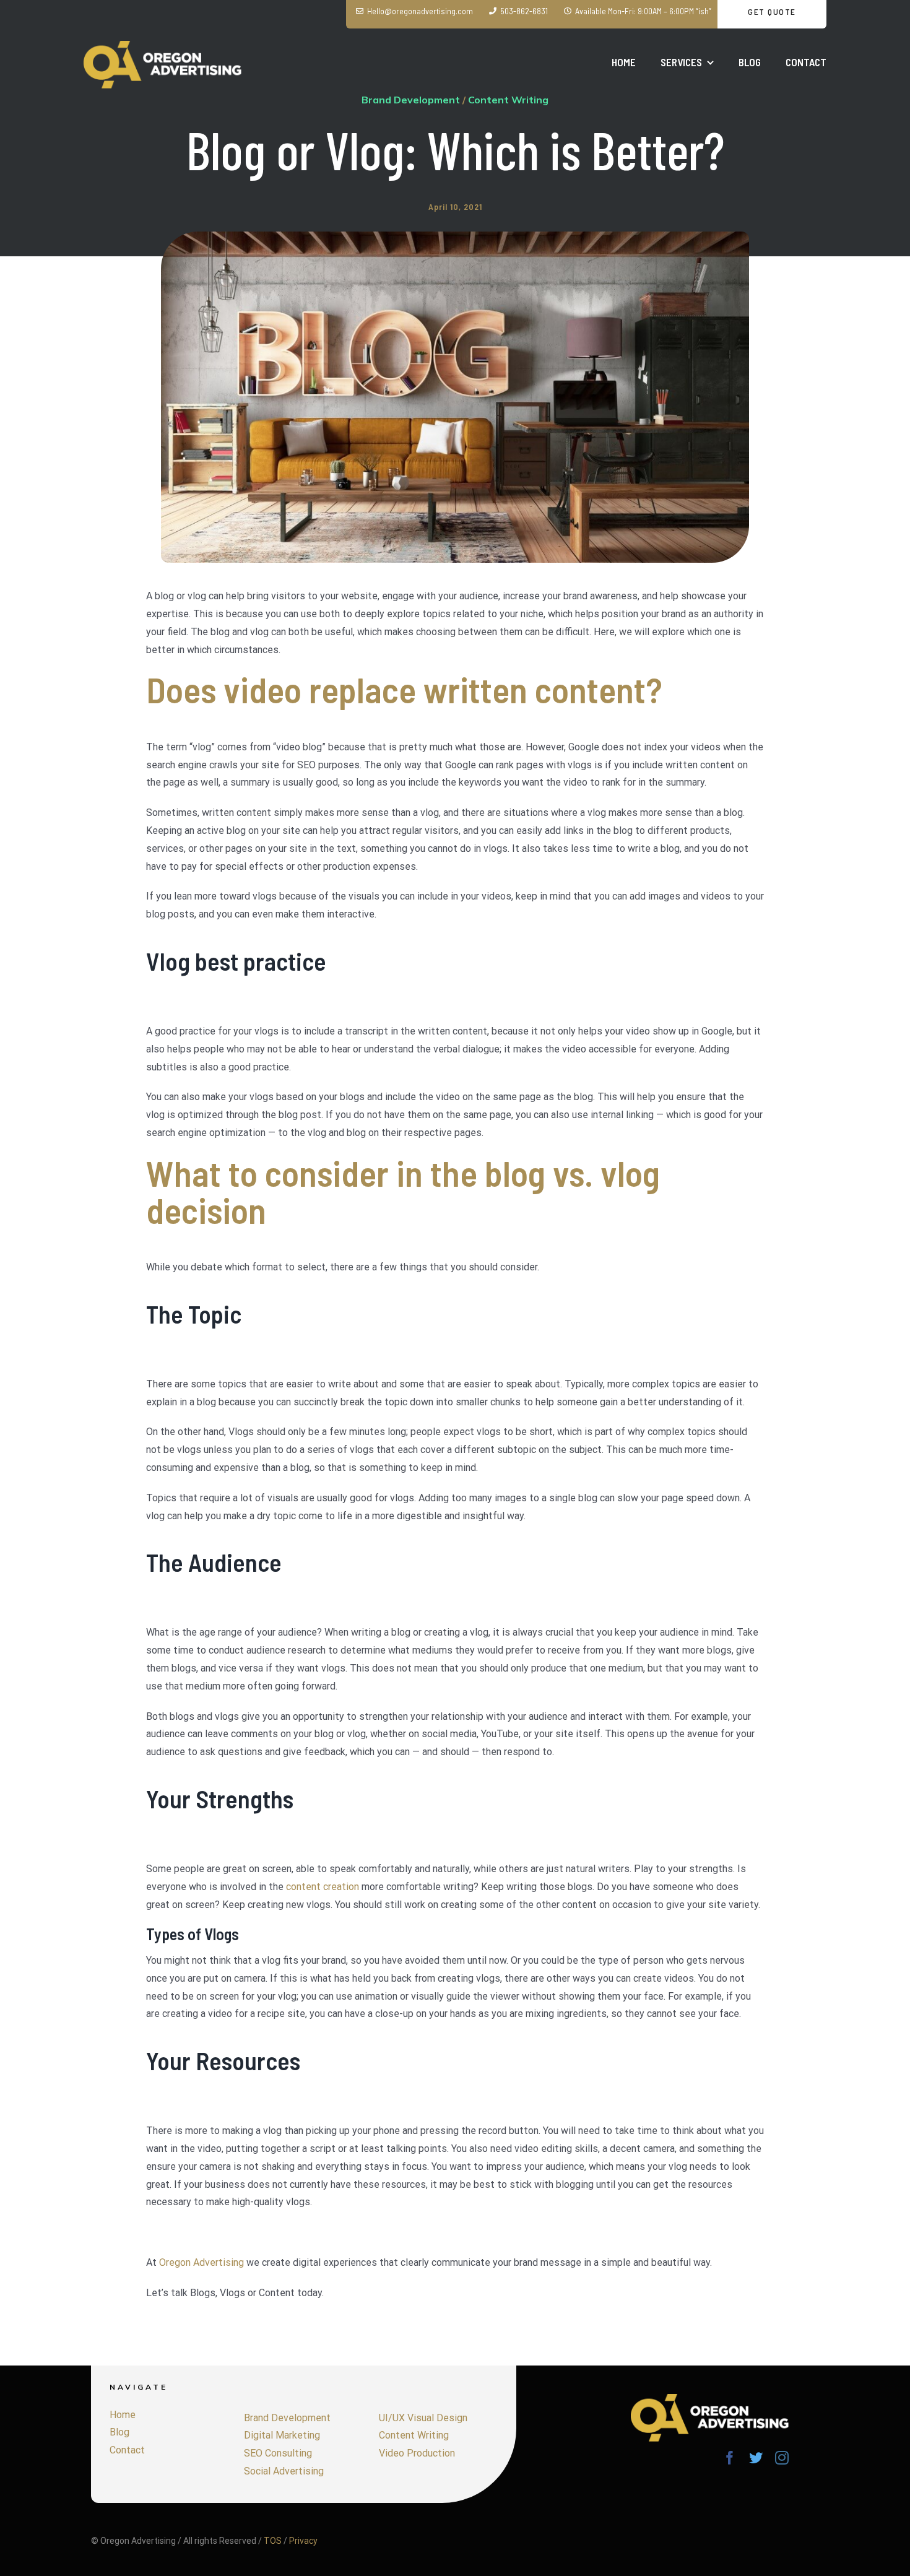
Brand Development (287, 2418)
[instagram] (782, 2458)
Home (123, 2415)
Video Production (417, 2453)
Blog (119, 2432)
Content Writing (414, 2435)
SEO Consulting (278, 2453)
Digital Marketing (282, 2435)
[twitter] (756, 2458)
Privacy (303, 2541)
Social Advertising (284, 2471)
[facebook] (730, 2458)
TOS (273, 2541)
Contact (127, 2450)
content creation (323, 1887)
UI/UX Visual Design (423, 2418)
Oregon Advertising (201, 2262)
